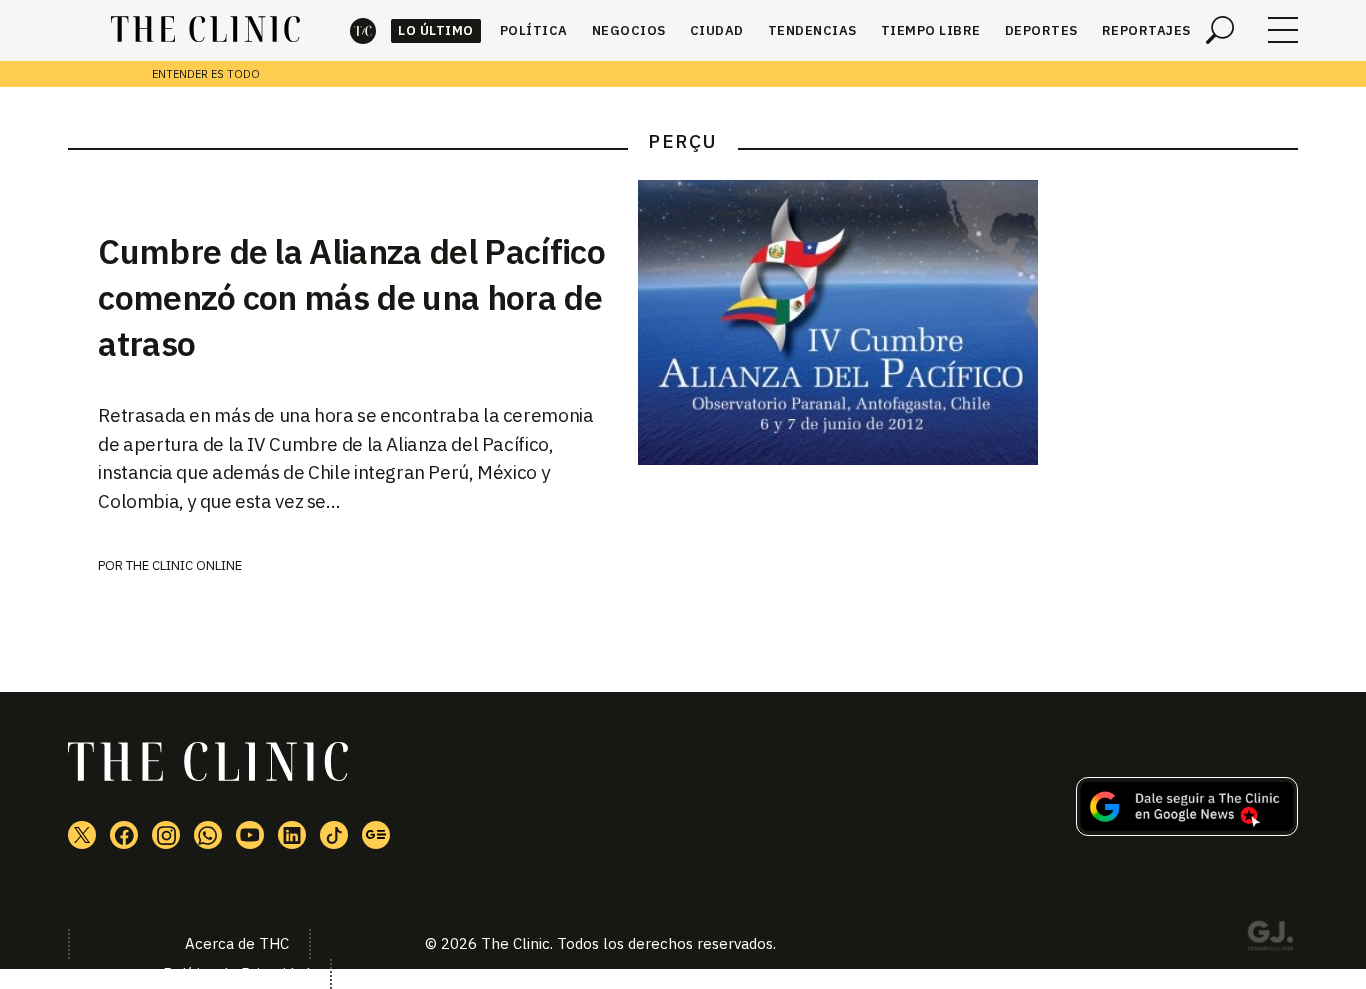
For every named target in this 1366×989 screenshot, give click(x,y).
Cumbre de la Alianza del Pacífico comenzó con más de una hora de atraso (351, 297)
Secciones (1283, 30)
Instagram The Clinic (166, 835)
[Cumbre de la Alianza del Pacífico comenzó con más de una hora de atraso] (968, 322)
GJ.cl (1270, 939)
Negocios (629, 30)
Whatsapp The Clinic (208, 835)
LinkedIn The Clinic (292, 835)
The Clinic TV (250, 835)
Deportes (1041, 30)
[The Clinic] (205, 30)
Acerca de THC (237, 943)
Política (534, 30)
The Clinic (363, 30)
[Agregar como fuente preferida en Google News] (1187, 830)
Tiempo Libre (931, 30)
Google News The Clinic (376, 835)
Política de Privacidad (236, 973)
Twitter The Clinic (82, 835)
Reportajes (1146, 30)
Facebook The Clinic (124, 835)
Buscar (1220, 30)
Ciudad (717, 30)
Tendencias (812, 30)
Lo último (436, 30)
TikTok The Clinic (334, 835)
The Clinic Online (184, 565)
